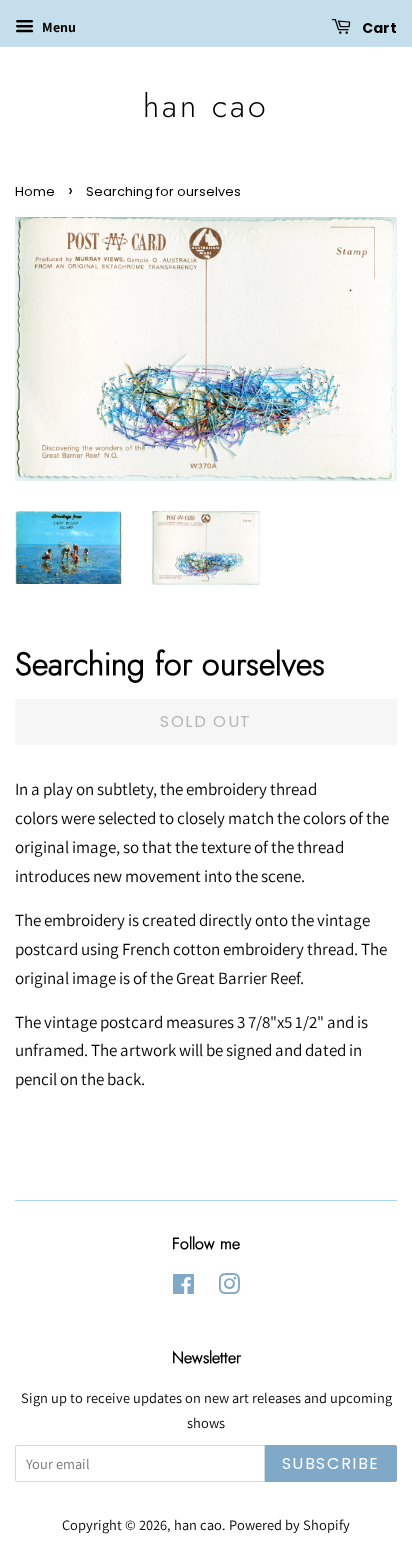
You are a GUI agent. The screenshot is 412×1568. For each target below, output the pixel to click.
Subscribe (331, 1463)
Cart (378, 28)
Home (35, 191)
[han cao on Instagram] (229, 1287)
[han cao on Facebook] (183, 1287)
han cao (206, 106)
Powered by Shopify (289, 1524)
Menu (57, 27)
